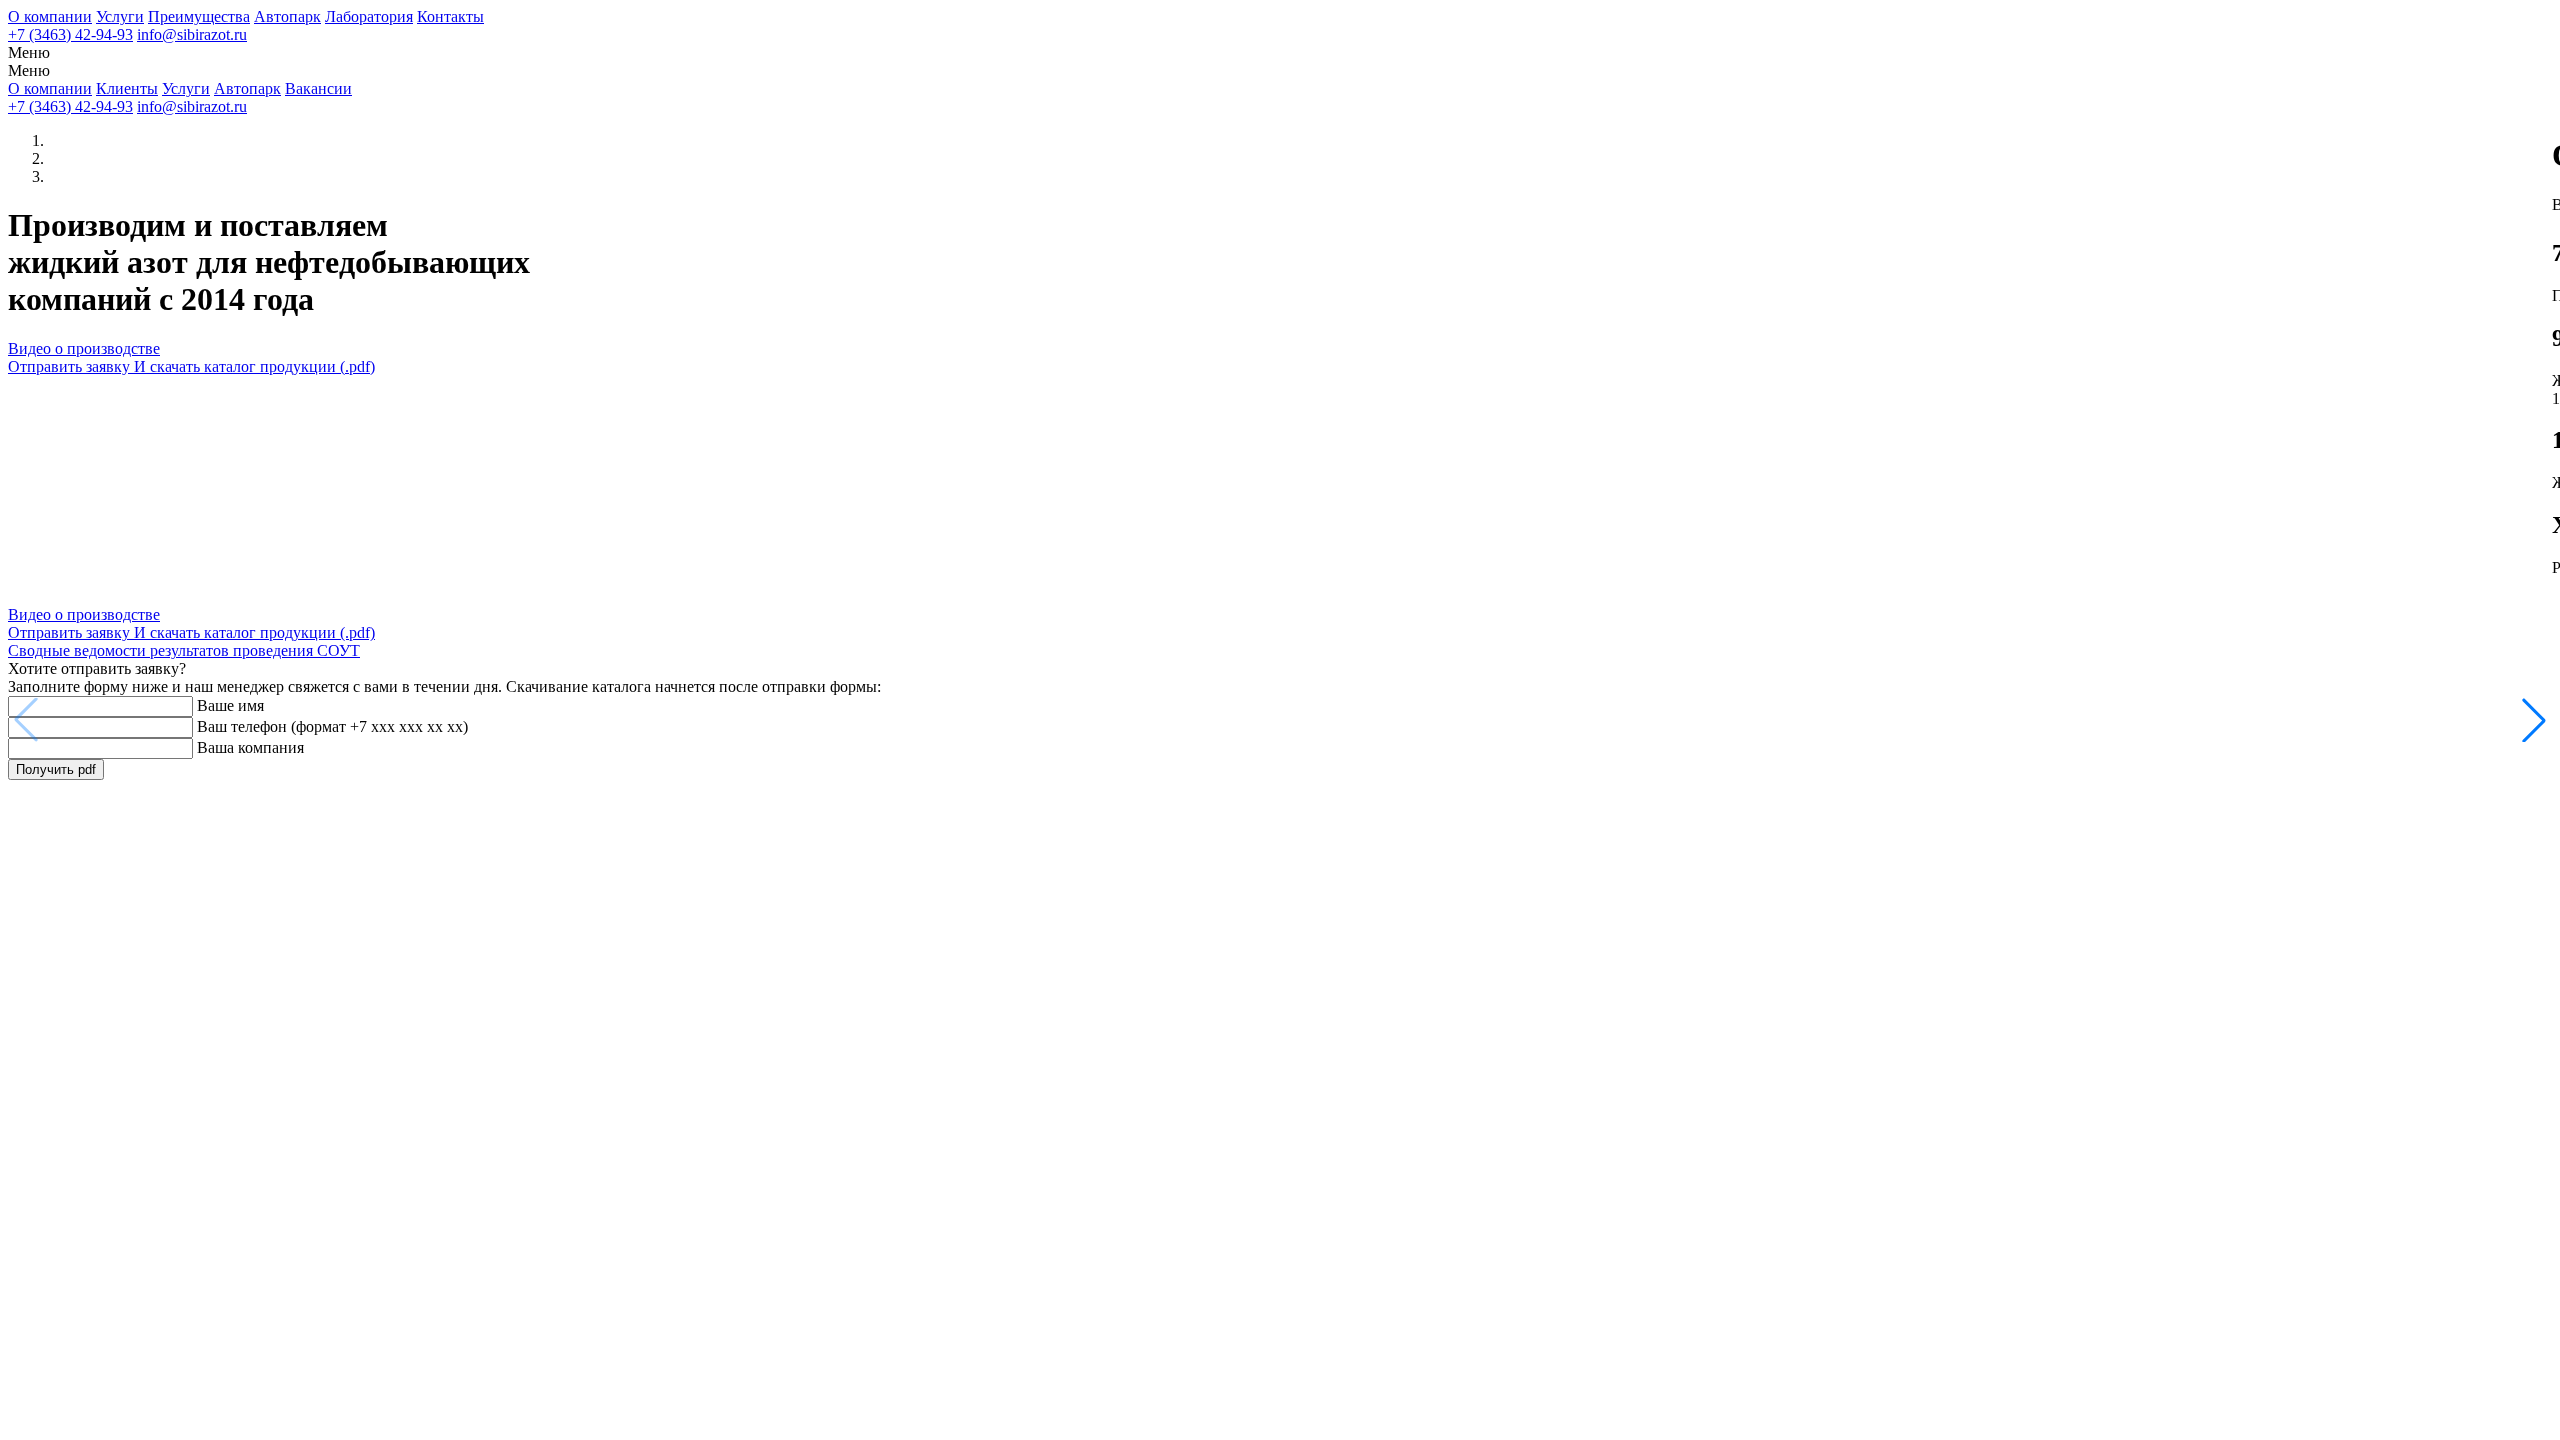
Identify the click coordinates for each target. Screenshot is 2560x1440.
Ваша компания (250, 747)
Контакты (450, 16)
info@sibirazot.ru (192, 34)
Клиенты (127, 88)
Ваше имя (230, 705)
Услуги (120, 16)
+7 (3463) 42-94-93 (70, 34)
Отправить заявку (191, 366)
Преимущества (199, 16)
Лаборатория (369, 16)
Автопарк (287, 16)
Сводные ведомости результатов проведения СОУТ (184, 650)
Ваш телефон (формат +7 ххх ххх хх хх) (332, 726)
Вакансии (318, 88)
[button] (2534, 720)
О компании (50, 16)
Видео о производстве (84, 348)
